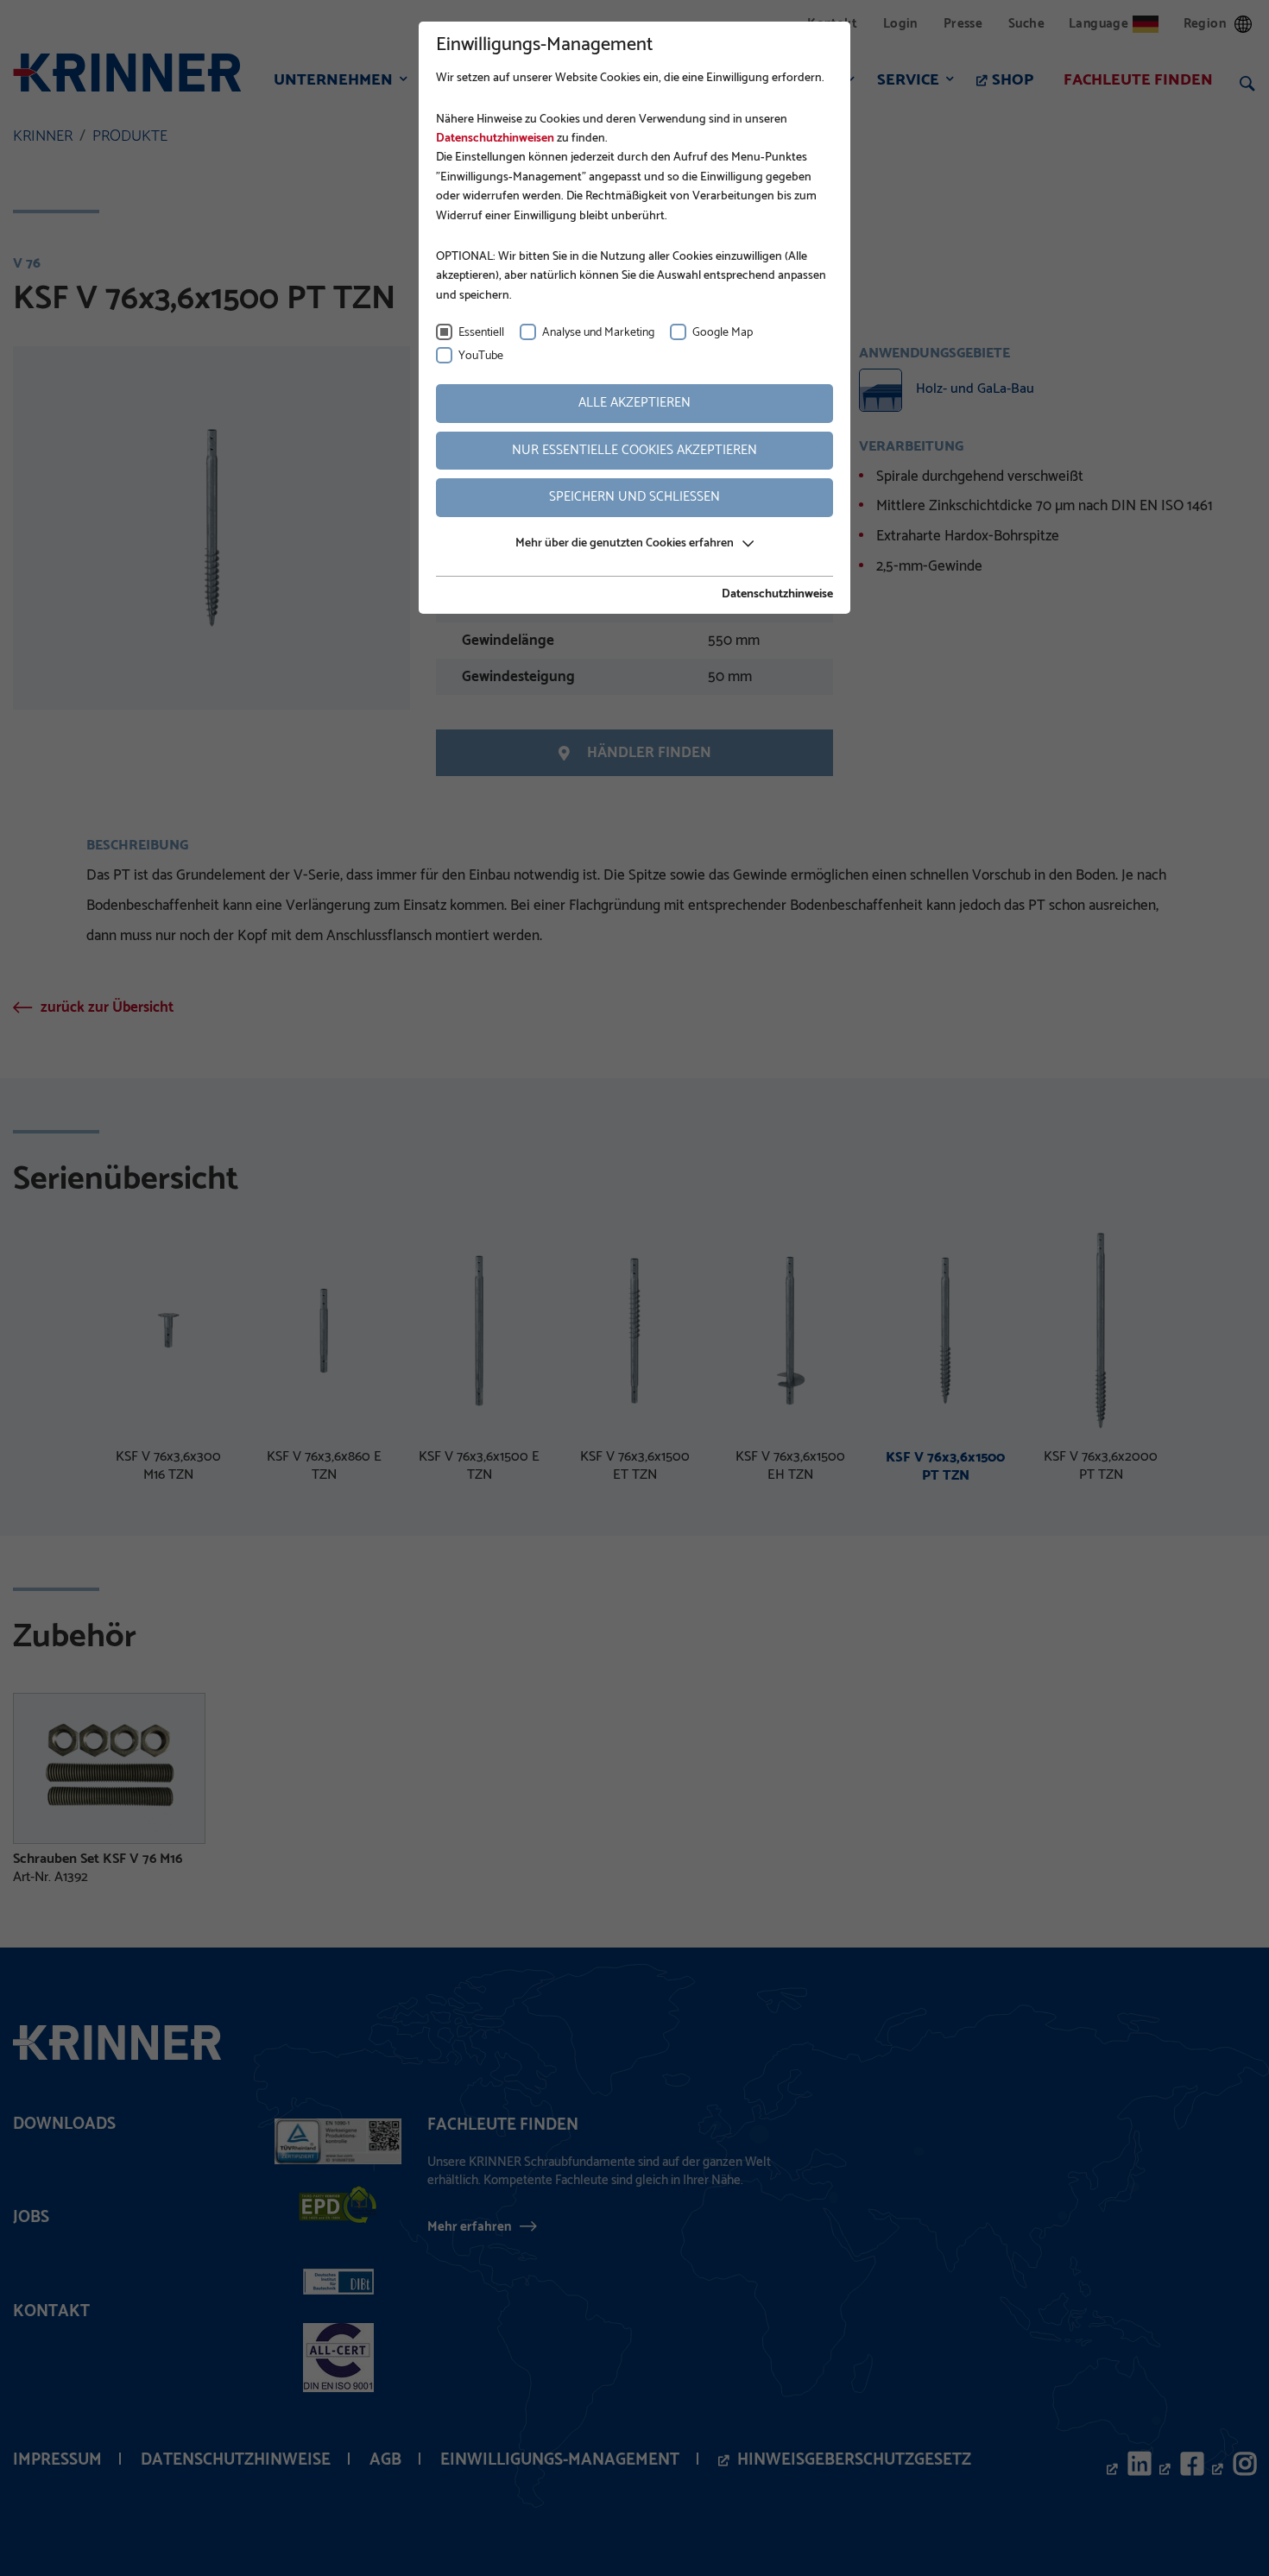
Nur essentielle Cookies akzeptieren (634, 450)
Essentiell (481, 333)
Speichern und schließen (634, 497)
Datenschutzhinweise (777, 595)
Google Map (723, 333)
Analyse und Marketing (598, 333)
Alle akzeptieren (634, 403)
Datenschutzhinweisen (495, 139)
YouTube (481, 356)
